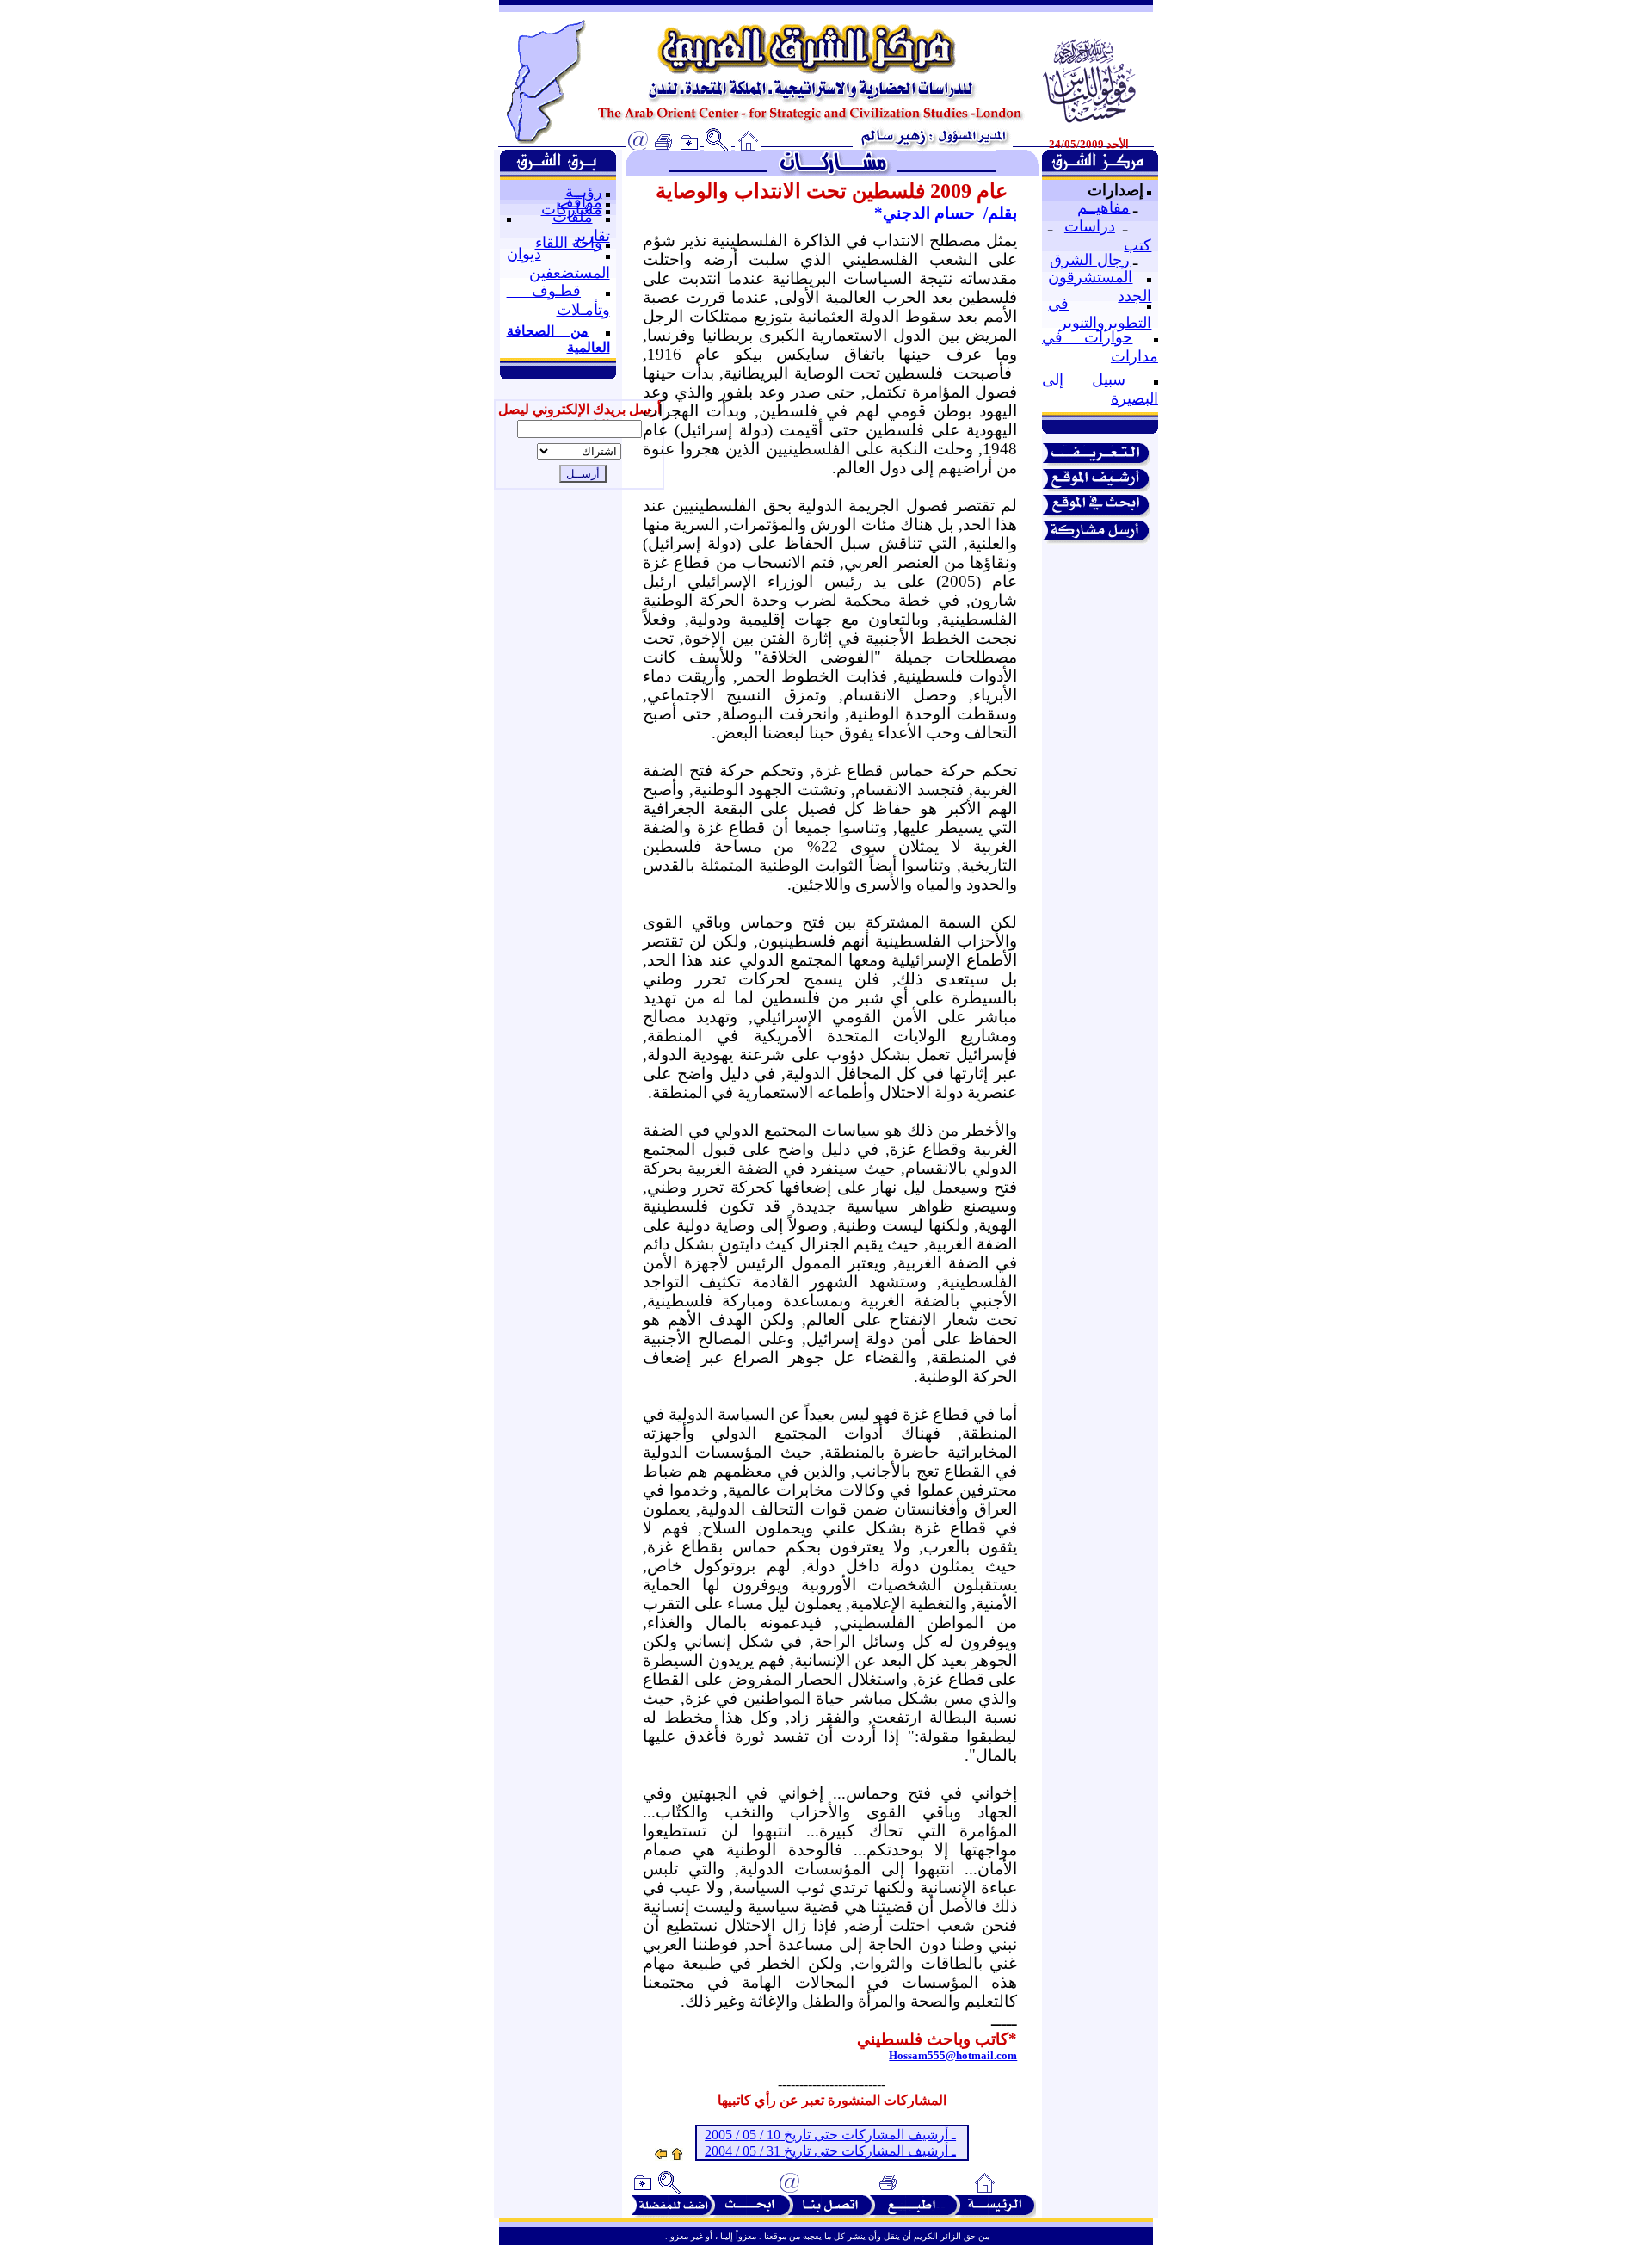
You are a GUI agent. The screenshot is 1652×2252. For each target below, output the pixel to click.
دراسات (1090, 226)
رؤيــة (584, 192)
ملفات (573, 217)
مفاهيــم (1103, 207)
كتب (1137, 245)
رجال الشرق (1090, 260)
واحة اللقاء (569, 243)
